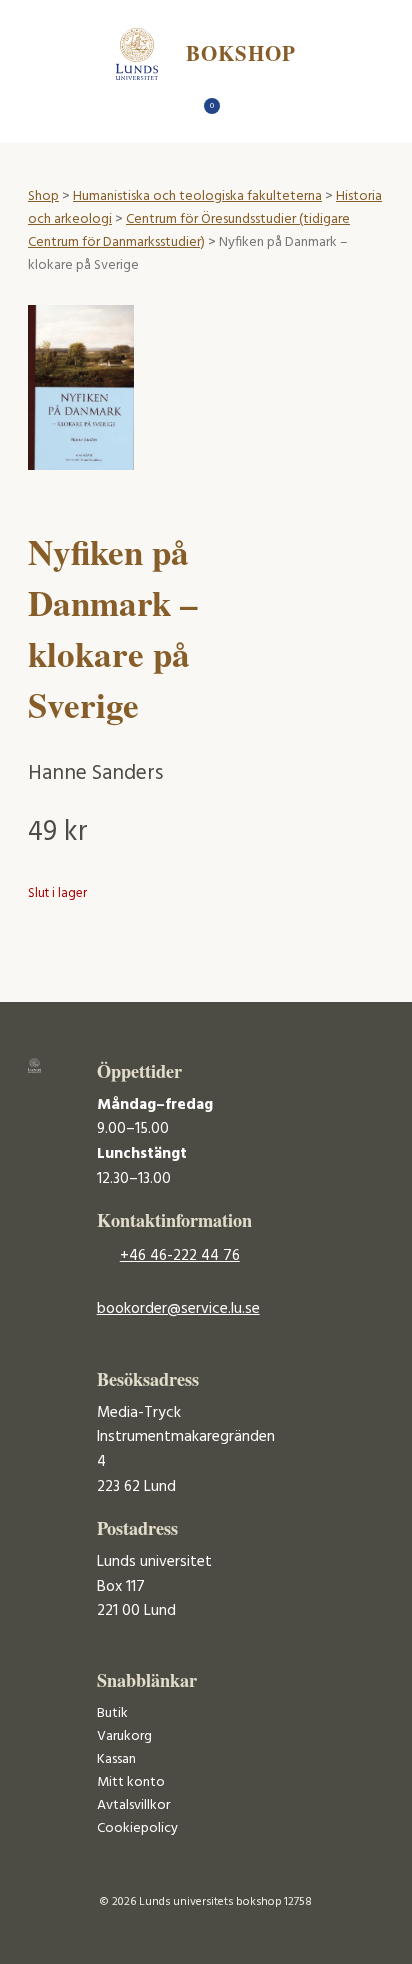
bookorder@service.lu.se (178, 1309)
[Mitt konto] (241, 111)
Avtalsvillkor (133, 1805)
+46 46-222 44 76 (180, 1256)
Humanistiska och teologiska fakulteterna (197, 196)
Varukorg (124, 1736)
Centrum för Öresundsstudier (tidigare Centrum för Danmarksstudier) (189, 231)
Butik (112, 1713)
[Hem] (171, 111)
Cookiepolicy (137, 1828)
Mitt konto (131, 1782)
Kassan (116, 1759)
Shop (43, 196)
